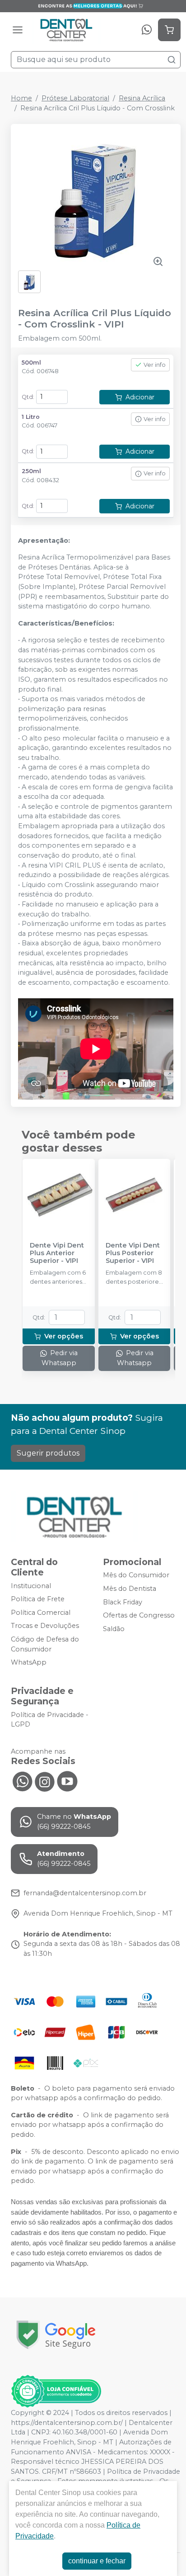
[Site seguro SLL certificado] (56, 2335)
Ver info (155, 365)
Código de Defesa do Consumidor (45, 1644)
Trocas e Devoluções (45, 1626)
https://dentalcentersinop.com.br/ (67, 2423)
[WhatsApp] (147, 30)
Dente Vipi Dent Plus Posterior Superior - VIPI (133, 1253)
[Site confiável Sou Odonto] (56, 2391)
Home (21, 98)
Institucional (31, 1586)
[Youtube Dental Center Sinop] (67, 1780)
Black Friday (123, 1602)
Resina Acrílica (142, 98)
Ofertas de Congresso (139, 1615)
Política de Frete (38, 1599)
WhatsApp (29, 1662)
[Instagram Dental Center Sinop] (45, 1780)
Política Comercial (41, 1613)
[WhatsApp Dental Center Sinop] (22, 1780)
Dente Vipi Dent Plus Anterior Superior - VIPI (57, 1253)
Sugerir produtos (48, 1453)
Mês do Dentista (130, 1589)
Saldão (114, 1629)
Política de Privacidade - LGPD (50, 1720)
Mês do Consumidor (136, 1575)
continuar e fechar (97, 2561)
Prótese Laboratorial (75, 98)
